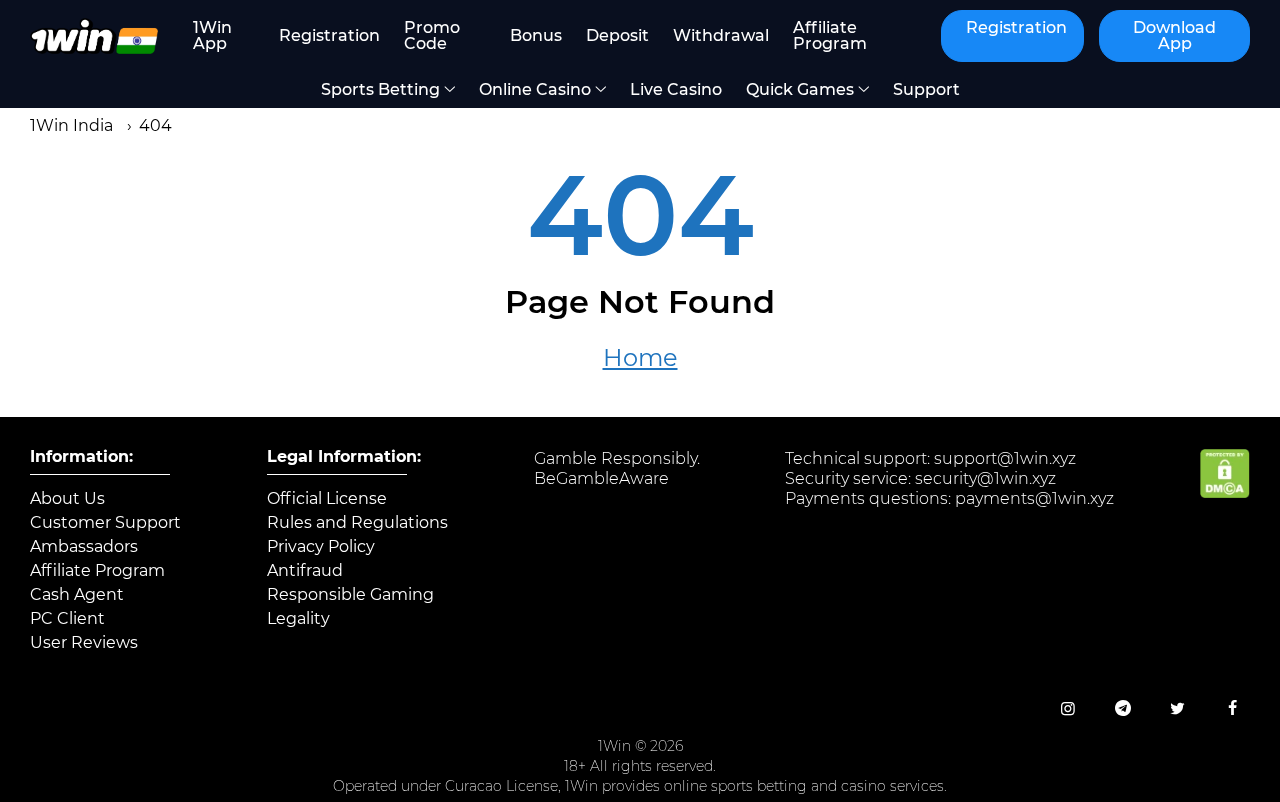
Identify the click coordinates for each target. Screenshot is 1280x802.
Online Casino (535, 89)
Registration (329, 35)
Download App (1174, 35)
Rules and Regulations (357, 523)
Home (640, 358)
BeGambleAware (601, 478)
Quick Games (800, 89)
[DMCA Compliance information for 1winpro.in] (1225, 492)
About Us (67, 499)
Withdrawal (721, 35)
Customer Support (105, 523)
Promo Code (432, 35)
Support (926, 89)
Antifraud (305, 571)
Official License (327, 499)
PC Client (67, 619)
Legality (298, 619)
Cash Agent (77, 595)
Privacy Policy (321, 547)
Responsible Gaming (350, 595)
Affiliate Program (830, 35)
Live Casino (676, 89)
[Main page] (94, 36)
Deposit (617, 35)
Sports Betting (380, 89)
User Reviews (84, 643)
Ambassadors (84, 547)
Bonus (536, 35)
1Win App (212, 35)
